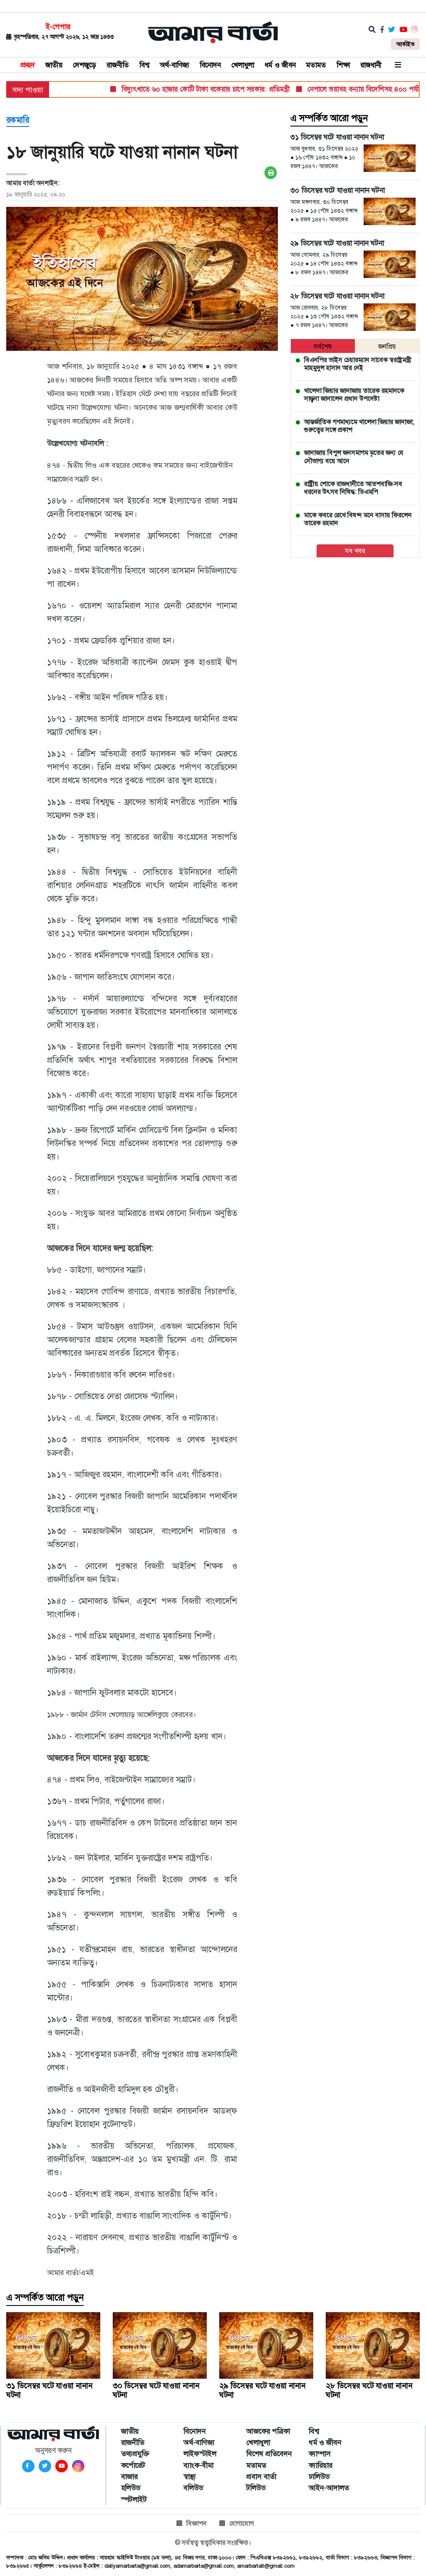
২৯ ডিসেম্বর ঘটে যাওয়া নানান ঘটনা (262, 2390)
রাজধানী (371, 65)
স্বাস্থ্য (190, 2477)
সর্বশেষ (323, 346)
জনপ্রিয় (387, 346)
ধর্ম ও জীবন (280, 65)
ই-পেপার (58, 27)
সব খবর (355, 551)
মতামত (316, 65)
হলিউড (131, 2488)
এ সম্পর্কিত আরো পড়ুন (329, 118)
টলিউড (256, 2488)
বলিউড (193, 2488)
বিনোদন (210, 65)
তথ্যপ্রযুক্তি (135, 2454)
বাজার (129, 2477)
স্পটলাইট (134, 2499)
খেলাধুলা (243, 65)
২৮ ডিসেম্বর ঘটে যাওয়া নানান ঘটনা (369, 2390)
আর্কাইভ (405, 44)
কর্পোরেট (133, 2465)
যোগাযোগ (241, 2523)
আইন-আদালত (329, 2488)
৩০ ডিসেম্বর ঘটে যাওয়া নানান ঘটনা (156, 2390)
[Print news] (271, 173)
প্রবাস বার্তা (261, 2477)
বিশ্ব (144, 65)
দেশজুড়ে (84, 65)
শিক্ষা (343, 65)
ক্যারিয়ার (321, 2465)
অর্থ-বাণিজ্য (175, 65)
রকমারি (18, 120)
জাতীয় (54, 65)
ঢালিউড (319, 2477)
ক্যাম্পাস (320, 2454)
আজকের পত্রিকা (268, 2431)
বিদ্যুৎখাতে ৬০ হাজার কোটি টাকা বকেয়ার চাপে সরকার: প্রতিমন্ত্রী (180, 89)
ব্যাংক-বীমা (198, 2465)
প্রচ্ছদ (28, 65)
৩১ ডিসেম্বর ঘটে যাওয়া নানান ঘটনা (49, 2390)
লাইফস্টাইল (200, 2454)
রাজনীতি (118, 65)
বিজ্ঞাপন (197, 2523)
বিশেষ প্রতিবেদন (269, 2454)
